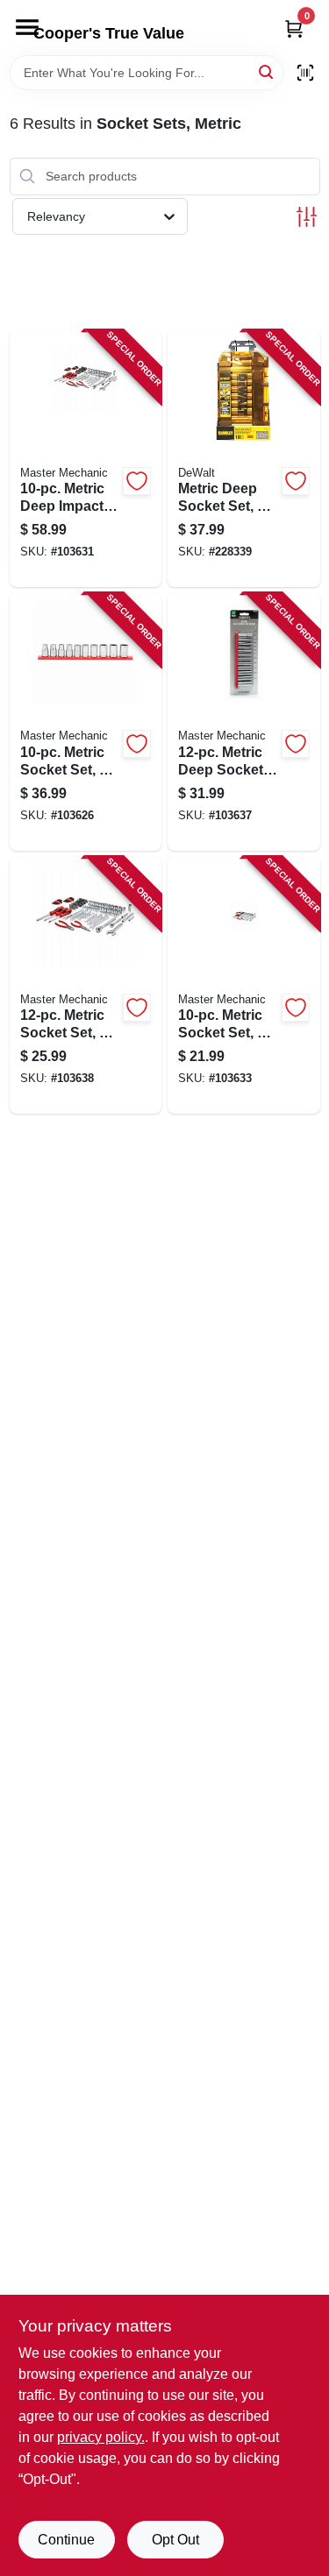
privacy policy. (101, 2437)
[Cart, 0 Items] (294, 28)
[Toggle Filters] (307, 217)
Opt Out (175, 2540)
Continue (66, 2540)
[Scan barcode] (305, 73)
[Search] (267, 71)
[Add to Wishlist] (137, 481)
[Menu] (27, 27)
